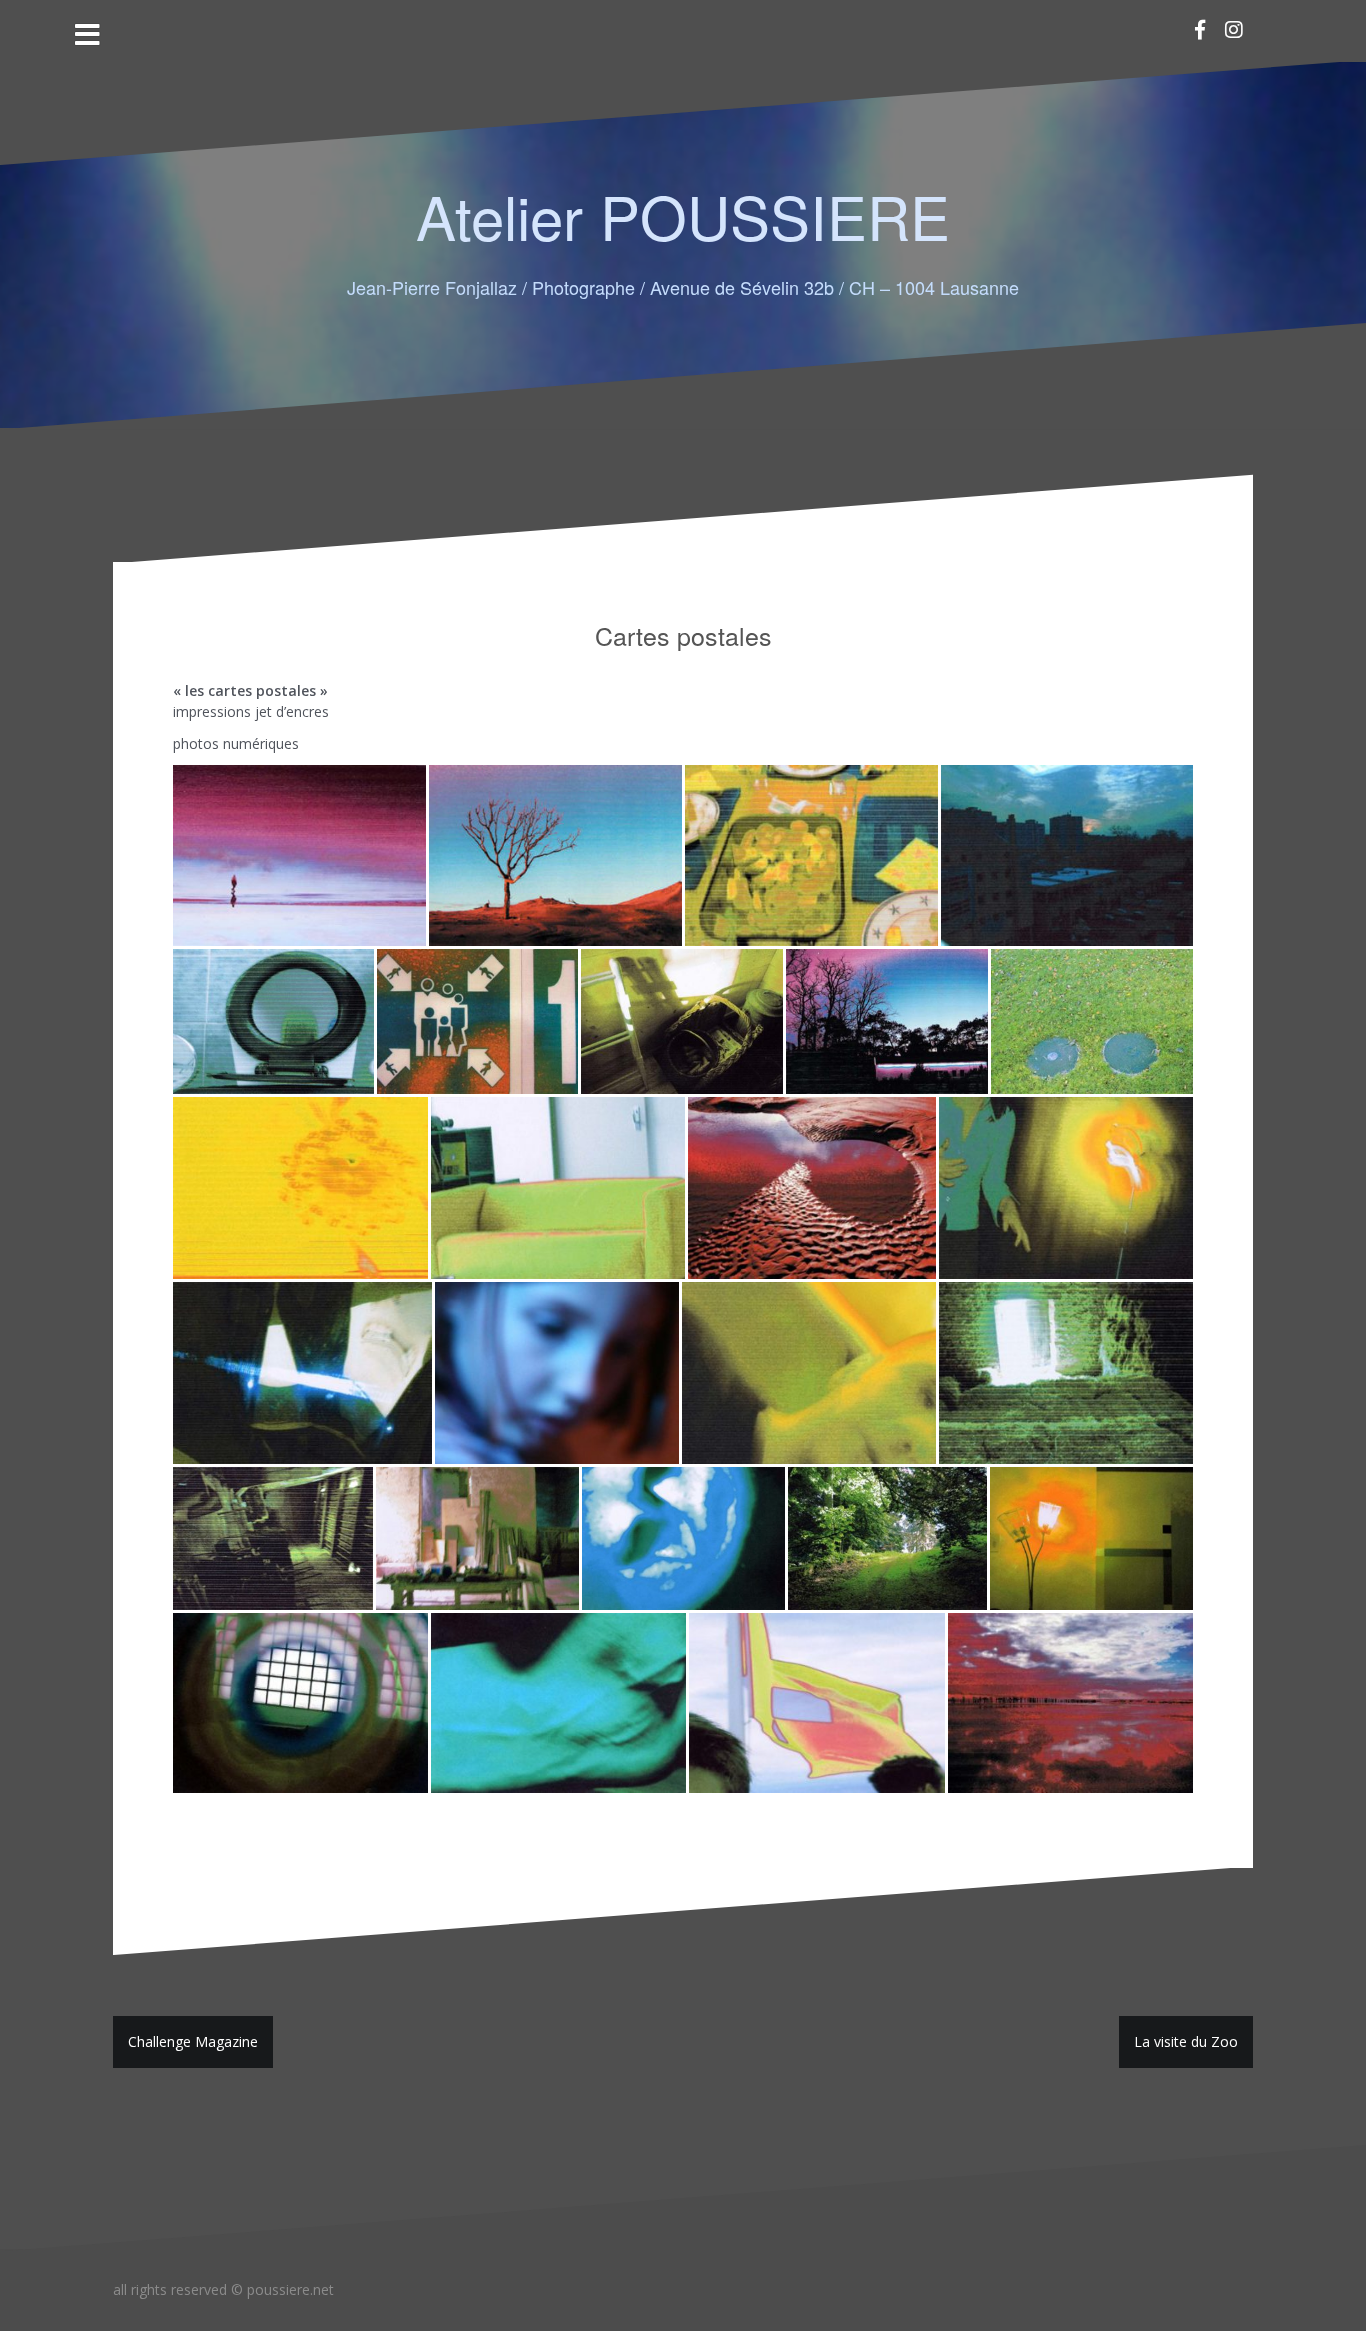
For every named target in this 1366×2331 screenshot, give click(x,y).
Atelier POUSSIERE (683, 215)
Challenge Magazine (193, 2041)
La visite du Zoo (1186, 2041)
